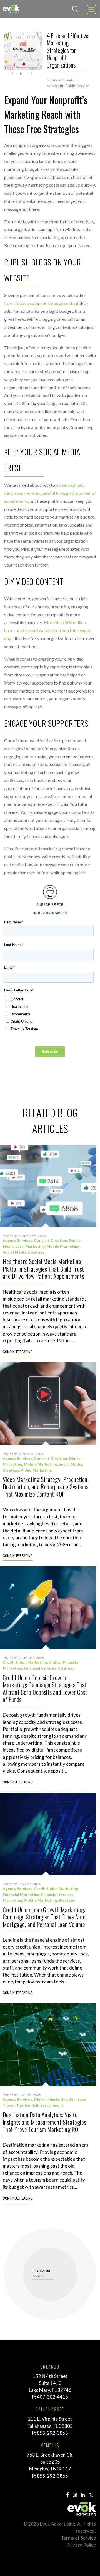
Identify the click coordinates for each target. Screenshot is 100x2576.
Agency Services (17, 1240)
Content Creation (62, 80)
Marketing (35, 1246)
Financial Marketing (21, 1894)
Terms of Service (78, 2538)
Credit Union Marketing (25, 1662)
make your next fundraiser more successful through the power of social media (50, 493)
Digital (75, 1240)
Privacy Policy (81, 2545)
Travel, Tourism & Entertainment (33, 2105)
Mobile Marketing (63, 1246)
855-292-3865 (52, 2433)
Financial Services (40, 1668)
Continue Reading (18, 1352)
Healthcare (13, 1246)
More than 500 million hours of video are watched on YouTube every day (47, 630)
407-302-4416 (52, 2397)
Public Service (77, 86)
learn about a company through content (41, 303)
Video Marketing (36, 1470)
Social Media (15, 1252)
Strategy (36, 1252)
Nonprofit (55, 86)
